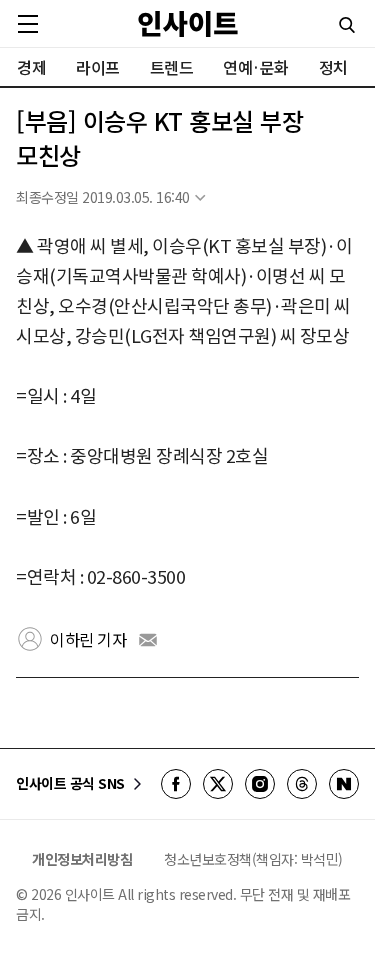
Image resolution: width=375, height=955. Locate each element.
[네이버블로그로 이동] (344, 784)
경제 (31, 67)
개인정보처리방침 (82, 859)
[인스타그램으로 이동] (260, 784)
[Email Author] (148, 640)
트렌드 (172, 67)
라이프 (98, 67)
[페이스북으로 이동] (176, 784)
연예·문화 (256, 67)
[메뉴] (28, 24)
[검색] (347, 25)
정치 (333, 67)
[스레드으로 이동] (302, 784)
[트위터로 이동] (218, 784)
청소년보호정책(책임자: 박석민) (253, 859)
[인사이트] (188, 23)
